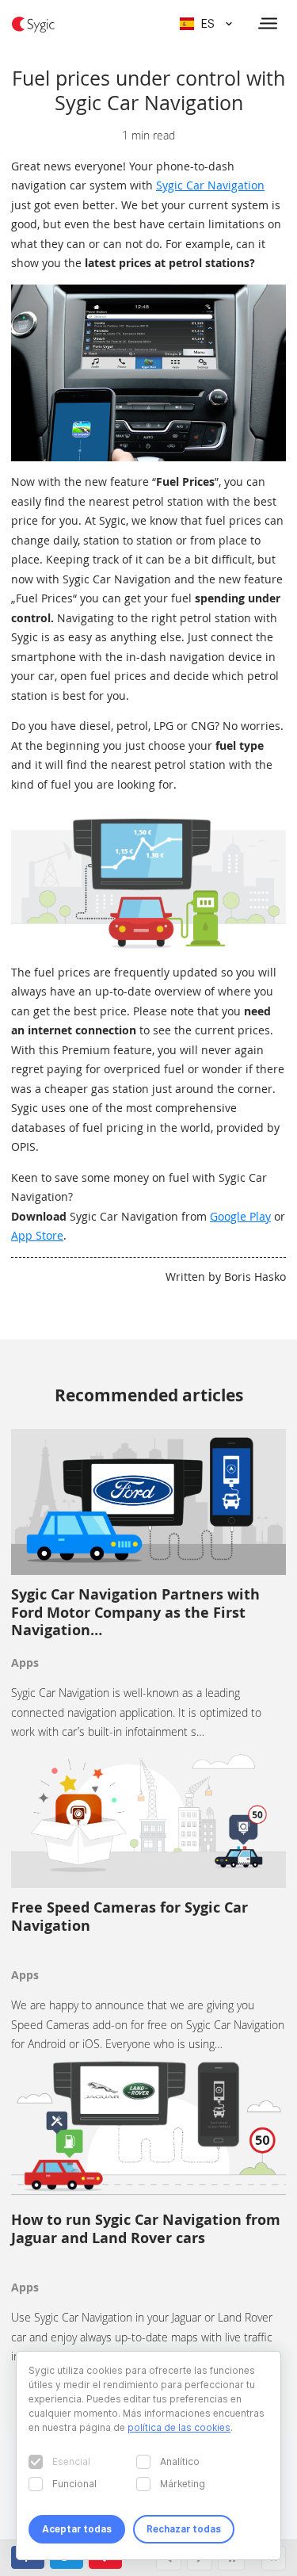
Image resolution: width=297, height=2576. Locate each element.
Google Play (240, 1216)
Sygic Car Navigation (210, 185)
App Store (37, 1235)
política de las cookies (179, 2427)
